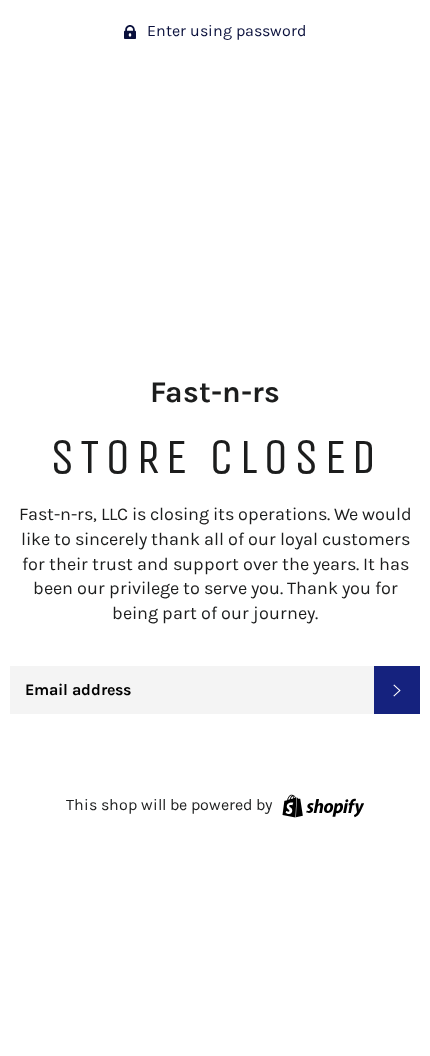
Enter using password (224, 30)
